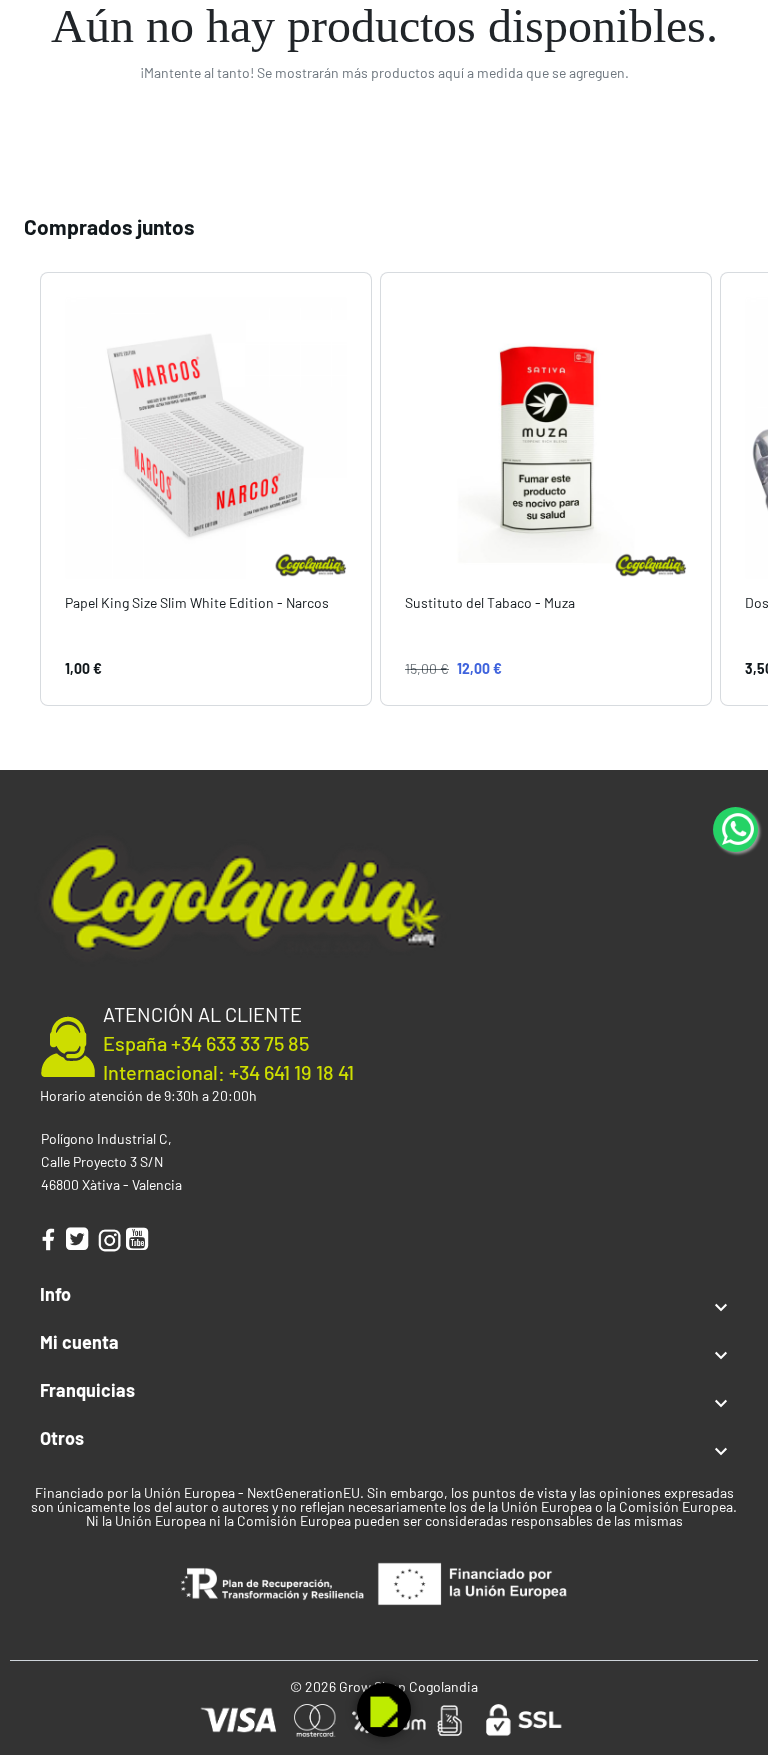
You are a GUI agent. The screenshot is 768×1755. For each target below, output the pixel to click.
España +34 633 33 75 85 (206, 1043)
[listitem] (206, 488)
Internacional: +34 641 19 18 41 (228, 1072)
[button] (20, 488)
